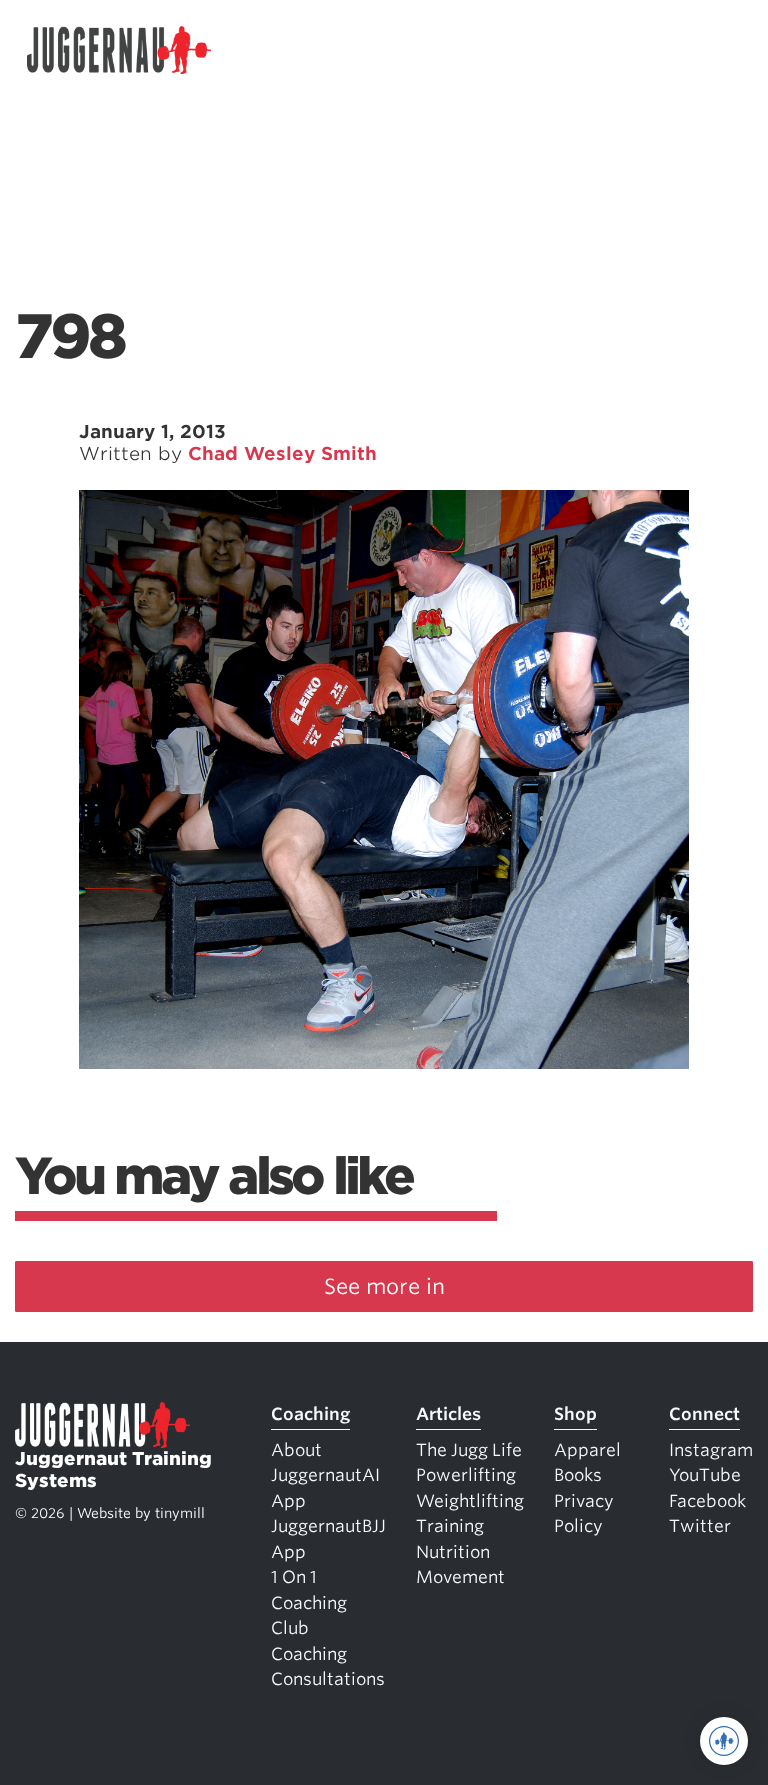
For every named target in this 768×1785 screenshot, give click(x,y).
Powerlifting (466, 1475)
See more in (384, 1286)
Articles (448, 1414)
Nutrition (453, 1552)
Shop (575, 1414)
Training (450, 1526)
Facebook (707, 1501)
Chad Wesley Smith (282, 453)
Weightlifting (470, 1501)
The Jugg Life (469, 1450)
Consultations (328, 1679)
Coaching (310, 1414)
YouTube (705, 1475)
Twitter (700, 1526)
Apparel (587, 1450)
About (296, 1450)
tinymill (180, 1513)
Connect (704, 1414)
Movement (460, 1577)
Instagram (711, 1450)
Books (578, 1475)
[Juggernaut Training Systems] (119, 50)
